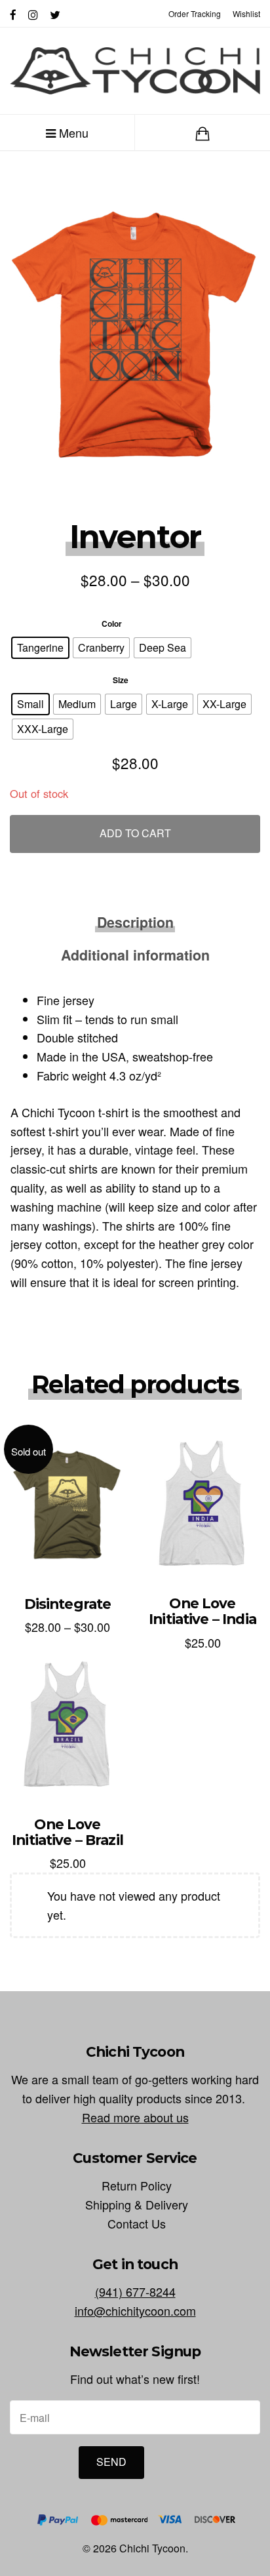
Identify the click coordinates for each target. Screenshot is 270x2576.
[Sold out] (67, 1503)
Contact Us (137, 2223)
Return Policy (137, 2185)
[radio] (40, 648)
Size (121, 680)
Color (112, 624)
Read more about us (135, 2117)
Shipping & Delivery (137, 2204)
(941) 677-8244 (135, 2291)
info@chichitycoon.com (135, 2310)
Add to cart (135, 833)
